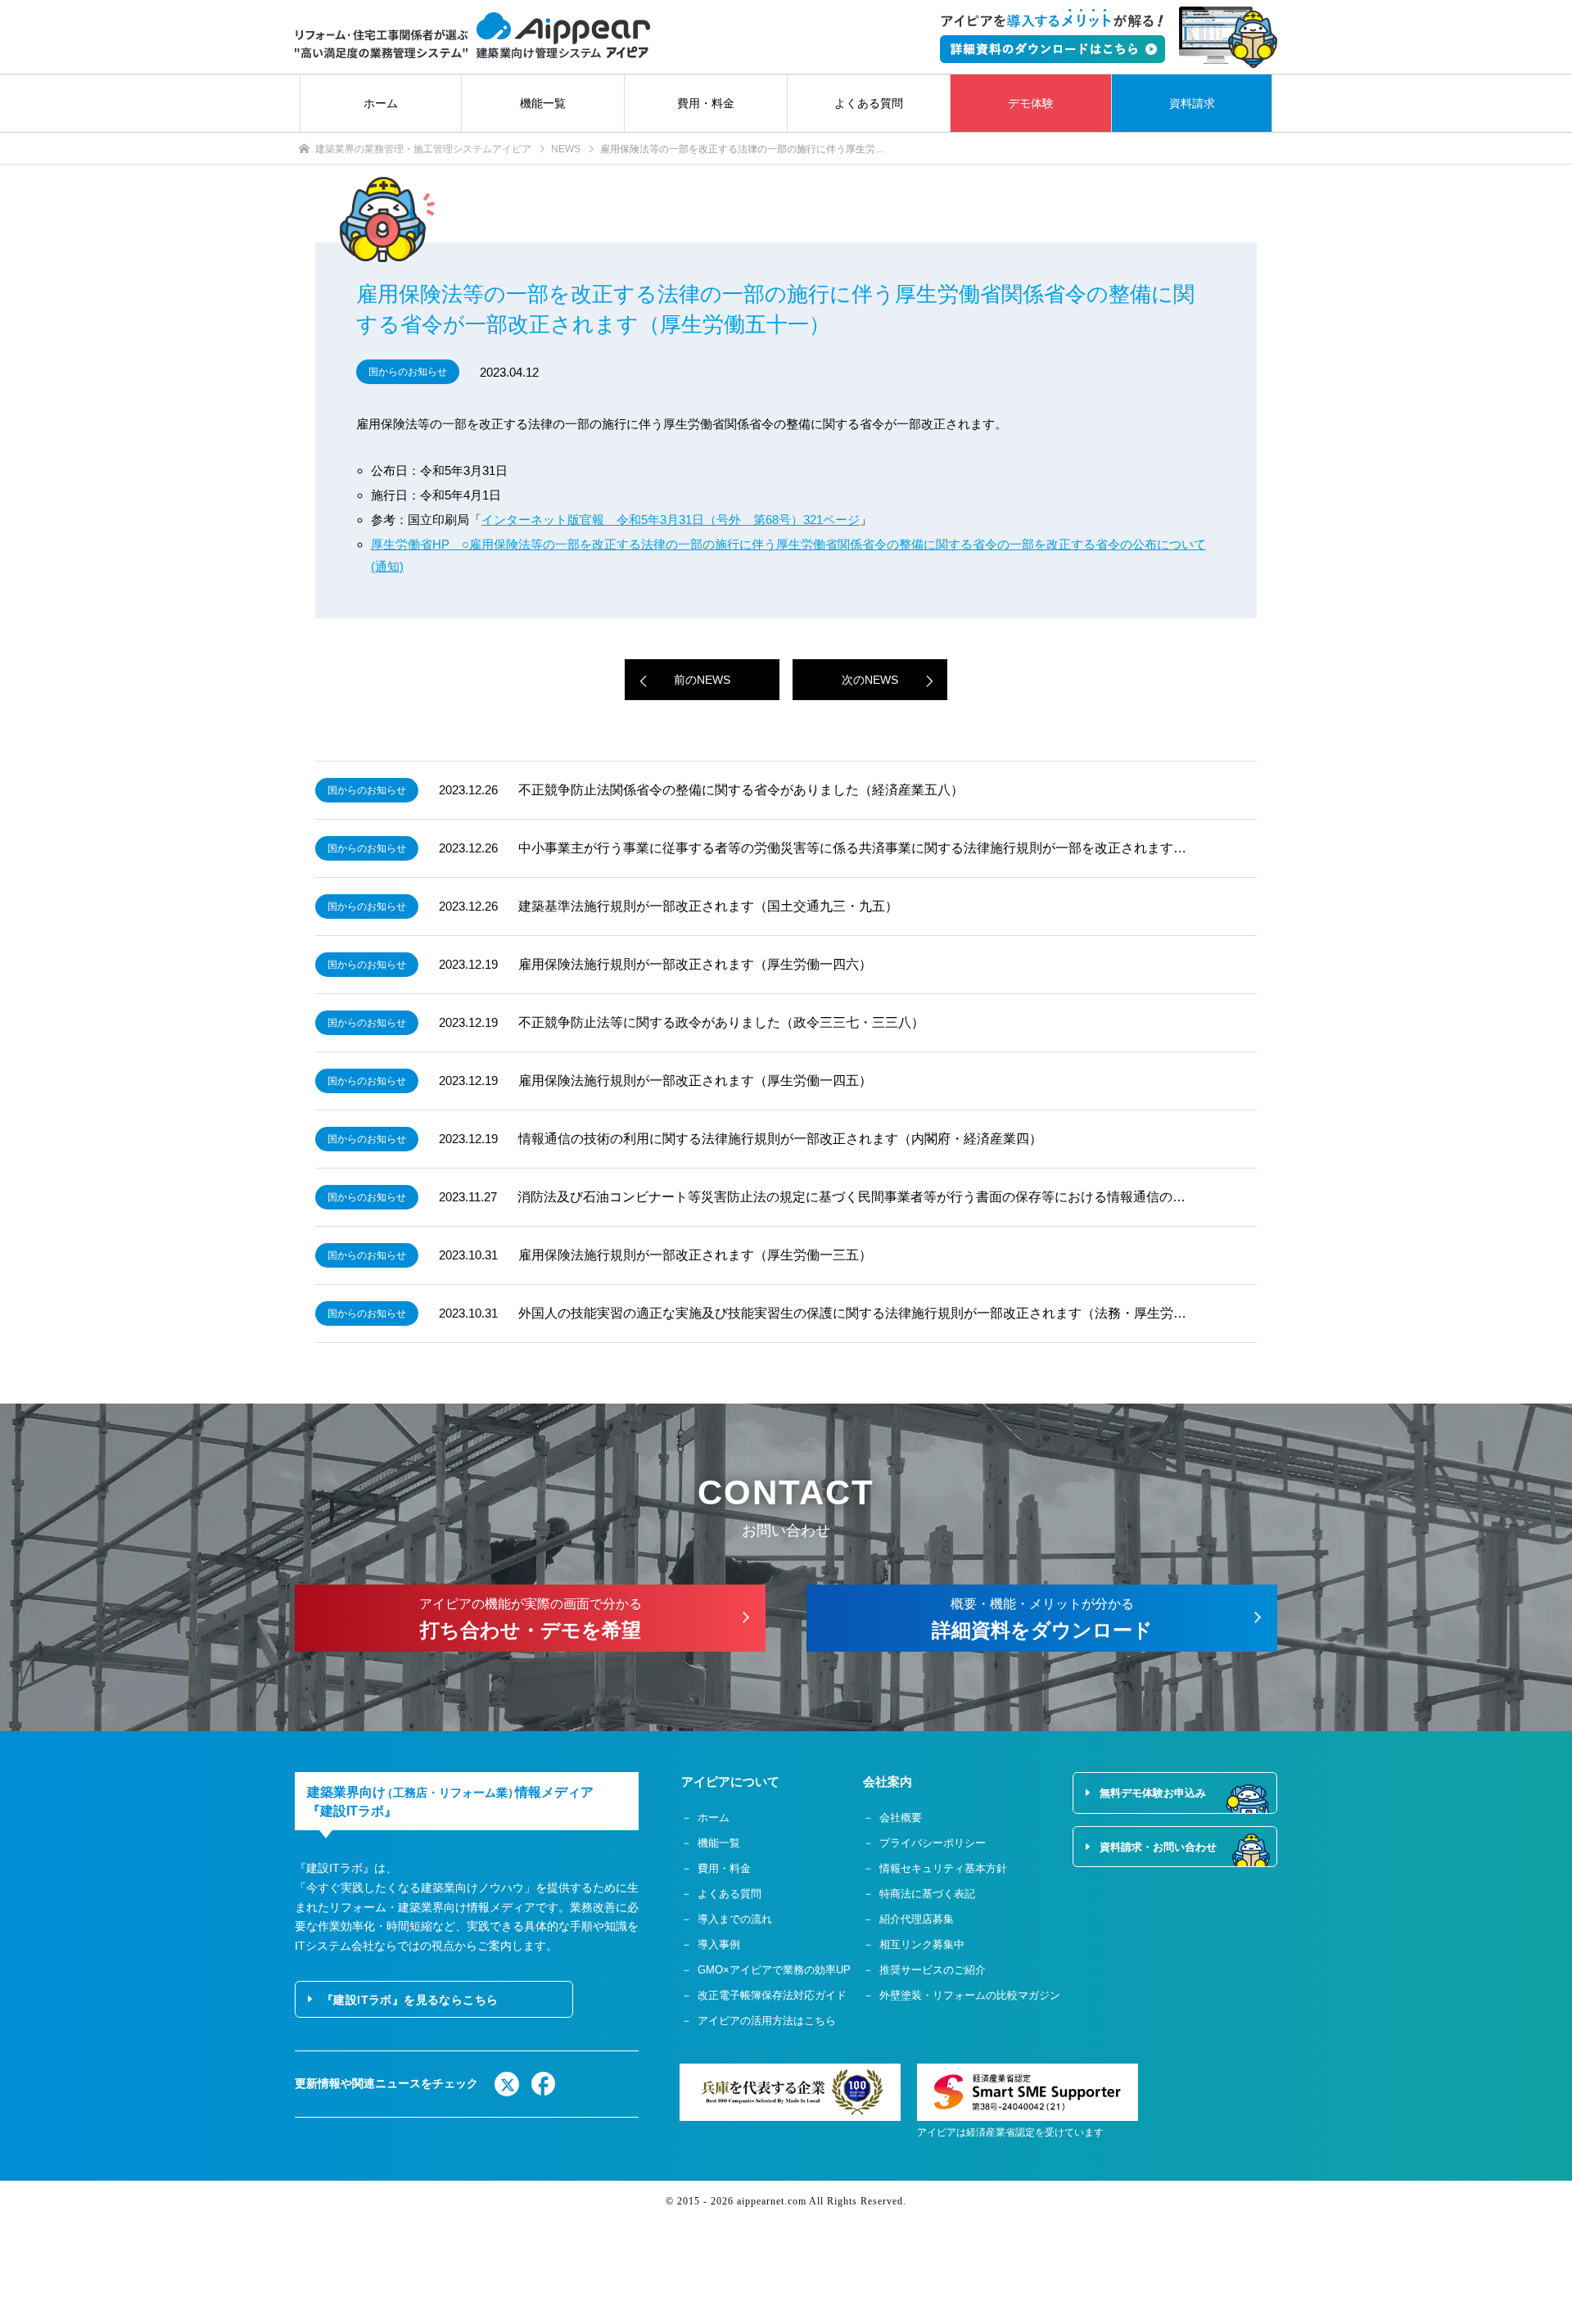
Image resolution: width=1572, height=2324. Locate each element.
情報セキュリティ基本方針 (943, 1868)
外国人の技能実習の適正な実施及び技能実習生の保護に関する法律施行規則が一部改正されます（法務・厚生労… (852, 1313)
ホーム (381, 103)
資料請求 (1192, 103)
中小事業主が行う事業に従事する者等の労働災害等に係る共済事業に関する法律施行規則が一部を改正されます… (852, 848)
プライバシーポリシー (933, 1843)
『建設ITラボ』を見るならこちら (410, 2000)
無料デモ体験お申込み (1153, 1793)
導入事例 (719, 1944)
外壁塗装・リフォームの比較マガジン (970, 1995)
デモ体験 (1031, 103)
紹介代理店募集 (917, 1919)
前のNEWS (702, 680)
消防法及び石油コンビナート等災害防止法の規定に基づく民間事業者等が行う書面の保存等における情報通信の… (851, 1197)
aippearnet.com (772, 2201)
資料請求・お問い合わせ (1158, 1847)
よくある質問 (869, 103)
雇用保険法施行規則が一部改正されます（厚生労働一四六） (695, 964)
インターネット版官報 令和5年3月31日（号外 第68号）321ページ (671, 520)
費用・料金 (706, 103)
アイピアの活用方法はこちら (767, 2021)
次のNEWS (870, 680)
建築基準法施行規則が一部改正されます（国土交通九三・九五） (708, 906)
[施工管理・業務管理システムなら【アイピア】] (472, 36)
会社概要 (901, 1818)
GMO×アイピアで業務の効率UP (774, 1970)
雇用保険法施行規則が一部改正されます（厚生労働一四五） (695, 1081)
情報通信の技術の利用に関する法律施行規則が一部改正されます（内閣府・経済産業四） (780, 1139)
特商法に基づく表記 (927, 1894)
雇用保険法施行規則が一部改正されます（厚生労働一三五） (695, 1255)
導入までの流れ (735, 1919)
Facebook (544, 2084)
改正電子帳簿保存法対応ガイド (772, 1995)
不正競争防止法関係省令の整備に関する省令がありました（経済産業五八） (741, 790)
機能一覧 (543, 103)
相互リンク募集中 (922, 1944)
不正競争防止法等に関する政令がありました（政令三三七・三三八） (721, 1022)
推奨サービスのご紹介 (933, 1970)
